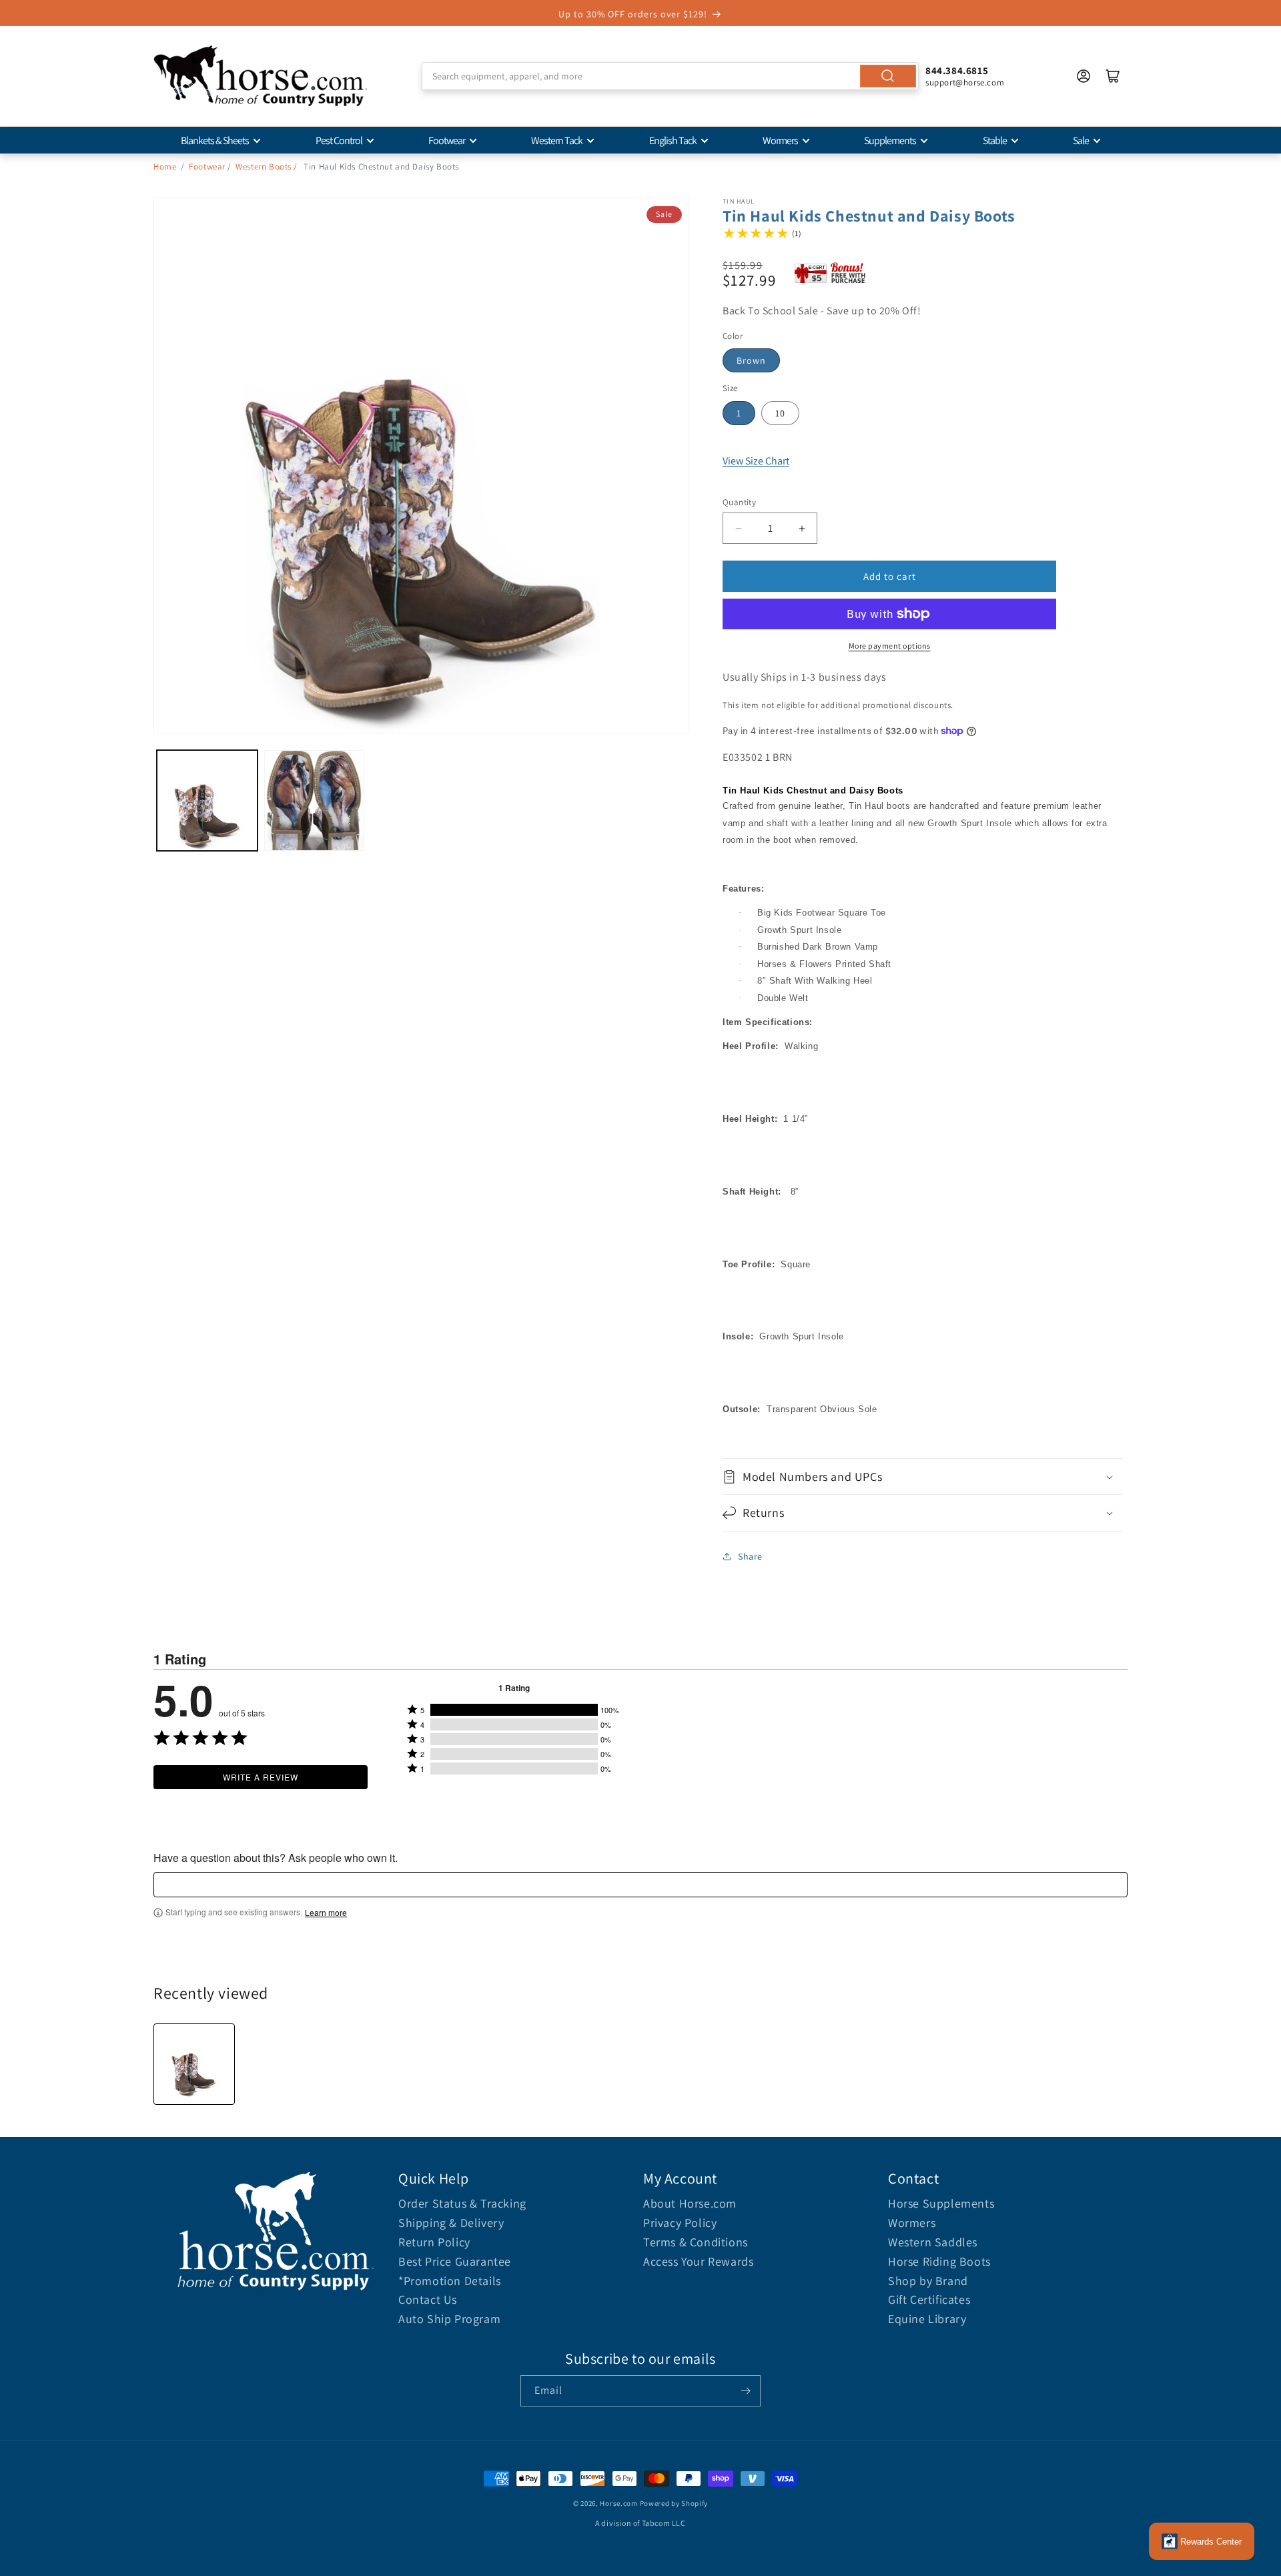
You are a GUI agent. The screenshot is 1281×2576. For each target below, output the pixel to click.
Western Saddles (933, 2242)
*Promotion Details (450, 2281)
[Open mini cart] (1113, 76)
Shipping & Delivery (451, 2223)
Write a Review (261, 1777)
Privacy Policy (680, 2223)
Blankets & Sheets (215, 140)
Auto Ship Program (449, 2319)
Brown (751, 360)
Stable (995, 140)
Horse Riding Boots (939, 2261)
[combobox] (670, 76)
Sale (1081, 140)
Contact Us (428, 2299)
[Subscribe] (745, 2391)
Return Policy (434, 2242)
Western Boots (264, 167)
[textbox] (640, 1885)
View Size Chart (756, 461)
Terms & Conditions (696, 2242)
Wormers (780, 140)
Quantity (739, 502)
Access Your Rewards (698, 2261)
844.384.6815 (957, 70)
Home (165, 167)
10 (780, 413)
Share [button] (750, 1556)
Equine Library (927, 2319)
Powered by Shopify (674, 2503)
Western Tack (557, 140)
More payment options (890, 646)
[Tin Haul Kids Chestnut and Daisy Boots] (194, 2064)
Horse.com (618, 2503)
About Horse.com (690, 2203)
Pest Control (339, 140)
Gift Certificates (929, 2299)
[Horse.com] (260, 76)
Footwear (447, 140)
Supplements (890, 140)
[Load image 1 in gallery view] (207, 800)
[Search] (888, 76)
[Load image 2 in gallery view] (315, 800)
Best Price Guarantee (455, 2261)
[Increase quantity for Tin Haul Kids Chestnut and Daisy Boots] (802, 528)
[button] (923, 1477)
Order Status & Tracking (462, 2203)
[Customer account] (1084, 76)
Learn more (326, 1913)
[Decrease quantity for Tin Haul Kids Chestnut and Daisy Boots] (738, 528)
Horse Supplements (941, 2203)
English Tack (673, 140)
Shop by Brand (928, 2281)
